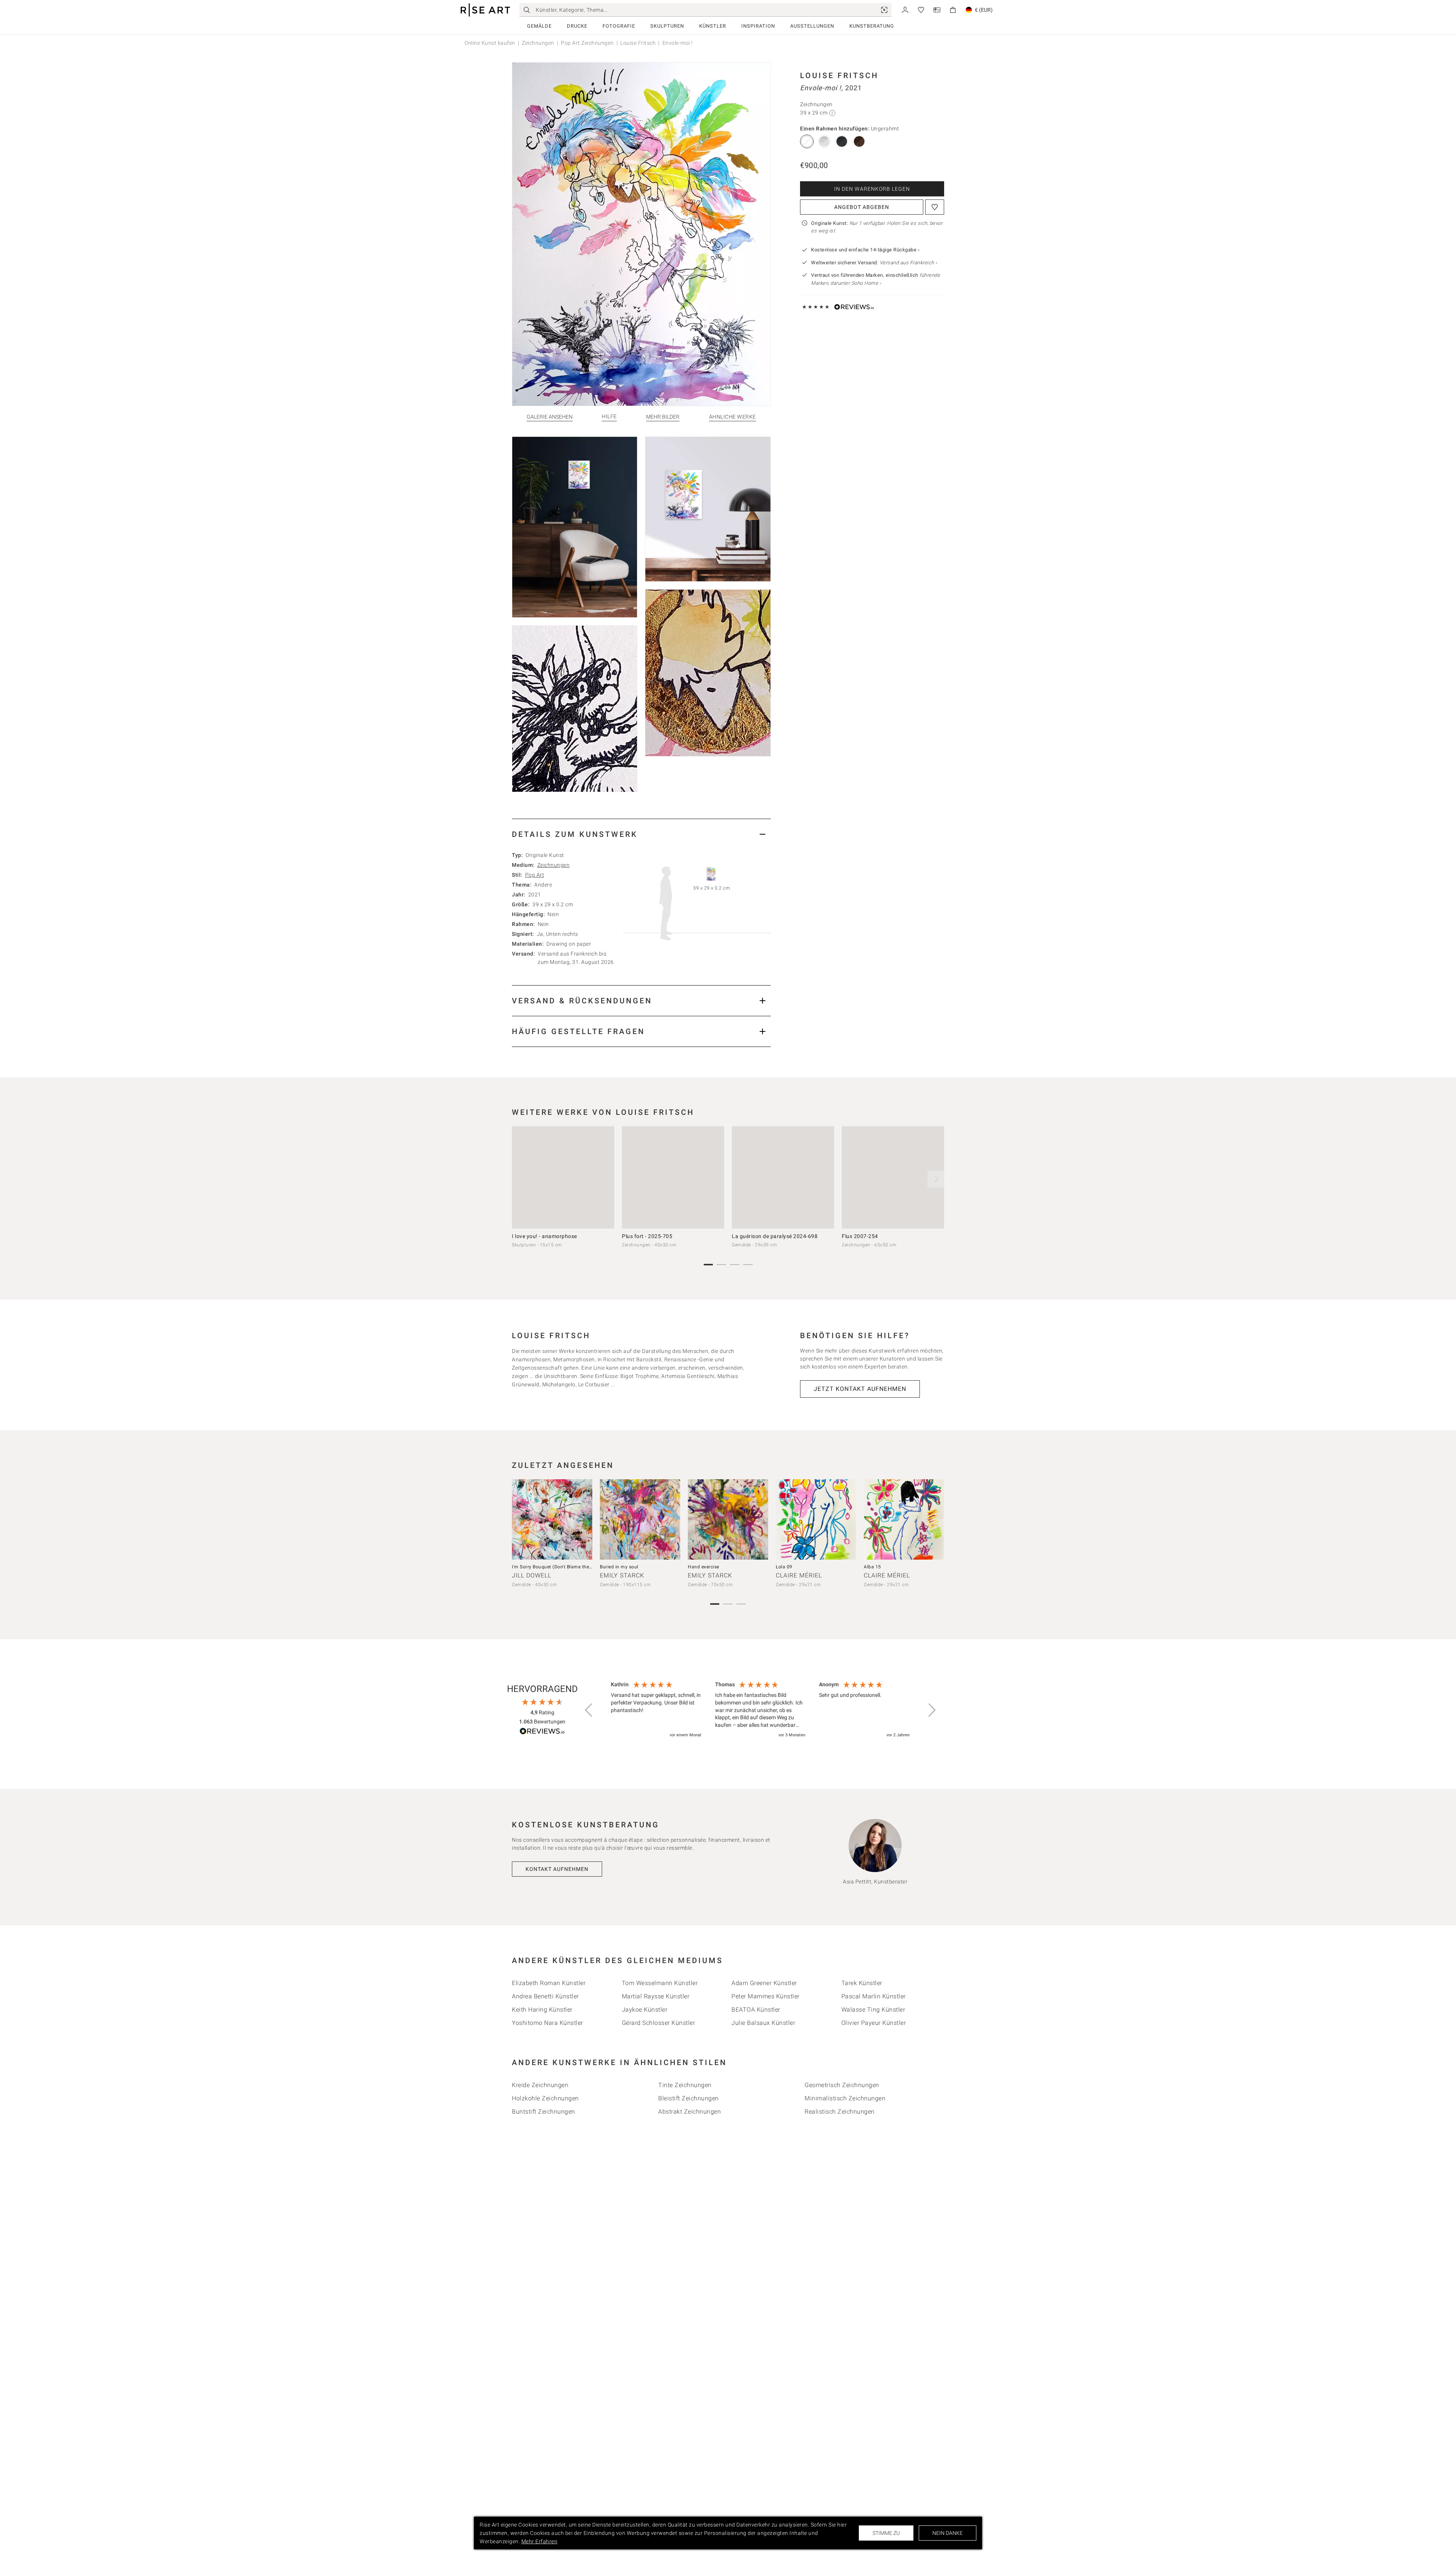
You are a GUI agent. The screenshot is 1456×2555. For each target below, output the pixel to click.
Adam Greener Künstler (764, 1983)
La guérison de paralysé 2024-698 (775, 1236)
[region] (760, 1710)
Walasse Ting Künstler (873, 2010)
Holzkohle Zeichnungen (545, 2098)
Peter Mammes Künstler (766, 1996)
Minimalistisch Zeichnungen (845, 2098)
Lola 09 (784, 1567)
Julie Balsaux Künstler (763, 2023)
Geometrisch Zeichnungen (842, 2085)
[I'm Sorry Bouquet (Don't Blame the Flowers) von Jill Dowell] (552, 1519)
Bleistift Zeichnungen (689, 2098)
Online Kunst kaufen (490, 43)
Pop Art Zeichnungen (587, 43)
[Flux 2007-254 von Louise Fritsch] (893, 1177)
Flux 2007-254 (860, 1236)
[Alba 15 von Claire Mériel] (904, 1519)
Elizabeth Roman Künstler (549, 1983)
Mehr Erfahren (540, 2541)
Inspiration (758, 26)
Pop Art (535, 875)
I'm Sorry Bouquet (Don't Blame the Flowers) (561, 1567)
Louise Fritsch (638, 43)
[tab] (641, 834)
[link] (884, 10)
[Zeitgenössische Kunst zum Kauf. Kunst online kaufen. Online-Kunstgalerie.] (485, 10)
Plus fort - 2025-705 (647, 1236)
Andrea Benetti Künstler (545, 1996)
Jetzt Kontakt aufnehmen (860, 1389)
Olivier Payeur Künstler (874, 2023)
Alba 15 (872, 1567)
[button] (589, 1710)
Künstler (713, 26)
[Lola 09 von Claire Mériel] (816, 1519)
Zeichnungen (538, 43)
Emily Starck (622, 1575)
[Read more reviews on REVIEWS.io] (542, 1732)
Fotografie (619, 26)
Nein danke (948, 2533)
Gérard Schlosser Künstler (659, 2023)
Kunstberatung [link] (872, 26)
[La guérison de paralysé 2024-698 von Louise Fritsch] (783, 1177)
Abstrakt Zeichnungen (690, 2112)
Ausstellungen (812, 26)
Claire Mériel (799, 1575)
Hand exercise (704, 1567)
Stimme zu (886, 2533)
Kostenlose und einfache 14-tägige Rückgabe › (865, 250)
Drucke (577, 26)
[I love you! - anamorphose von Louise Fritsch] (563, 1177)
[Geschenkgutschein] (937, 9)
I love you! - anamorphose (544, 1236)
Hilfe (609, 417)
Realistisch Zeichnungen (840, 2112)
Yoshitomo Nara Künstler (548, 2023)
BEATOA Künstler (756, 2010)
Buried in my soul (619, 1567)
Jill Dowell (532, 1575)
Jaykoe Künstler (645, 2010)
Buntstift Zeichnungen (544, 2112)
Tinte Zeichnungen (685, 2085)
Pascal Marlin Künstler (874, 1996)
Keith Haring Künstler (542, 2010)
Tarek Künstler (862, 1983)
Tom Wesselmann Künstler (660, 1983)
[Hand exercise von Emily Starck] (728, 1519)
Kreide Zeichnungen (540, 2085)
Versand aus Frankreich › (908, 263)
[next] (936, 1179)
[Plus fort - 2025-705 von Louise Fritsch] (673, 1177)
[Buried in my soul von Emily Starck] (640, 1519)
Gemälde (539, 26)
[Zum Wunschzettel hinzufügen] (935, 207)
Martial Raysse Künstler (656, 1996)
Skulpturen (667, 26)
